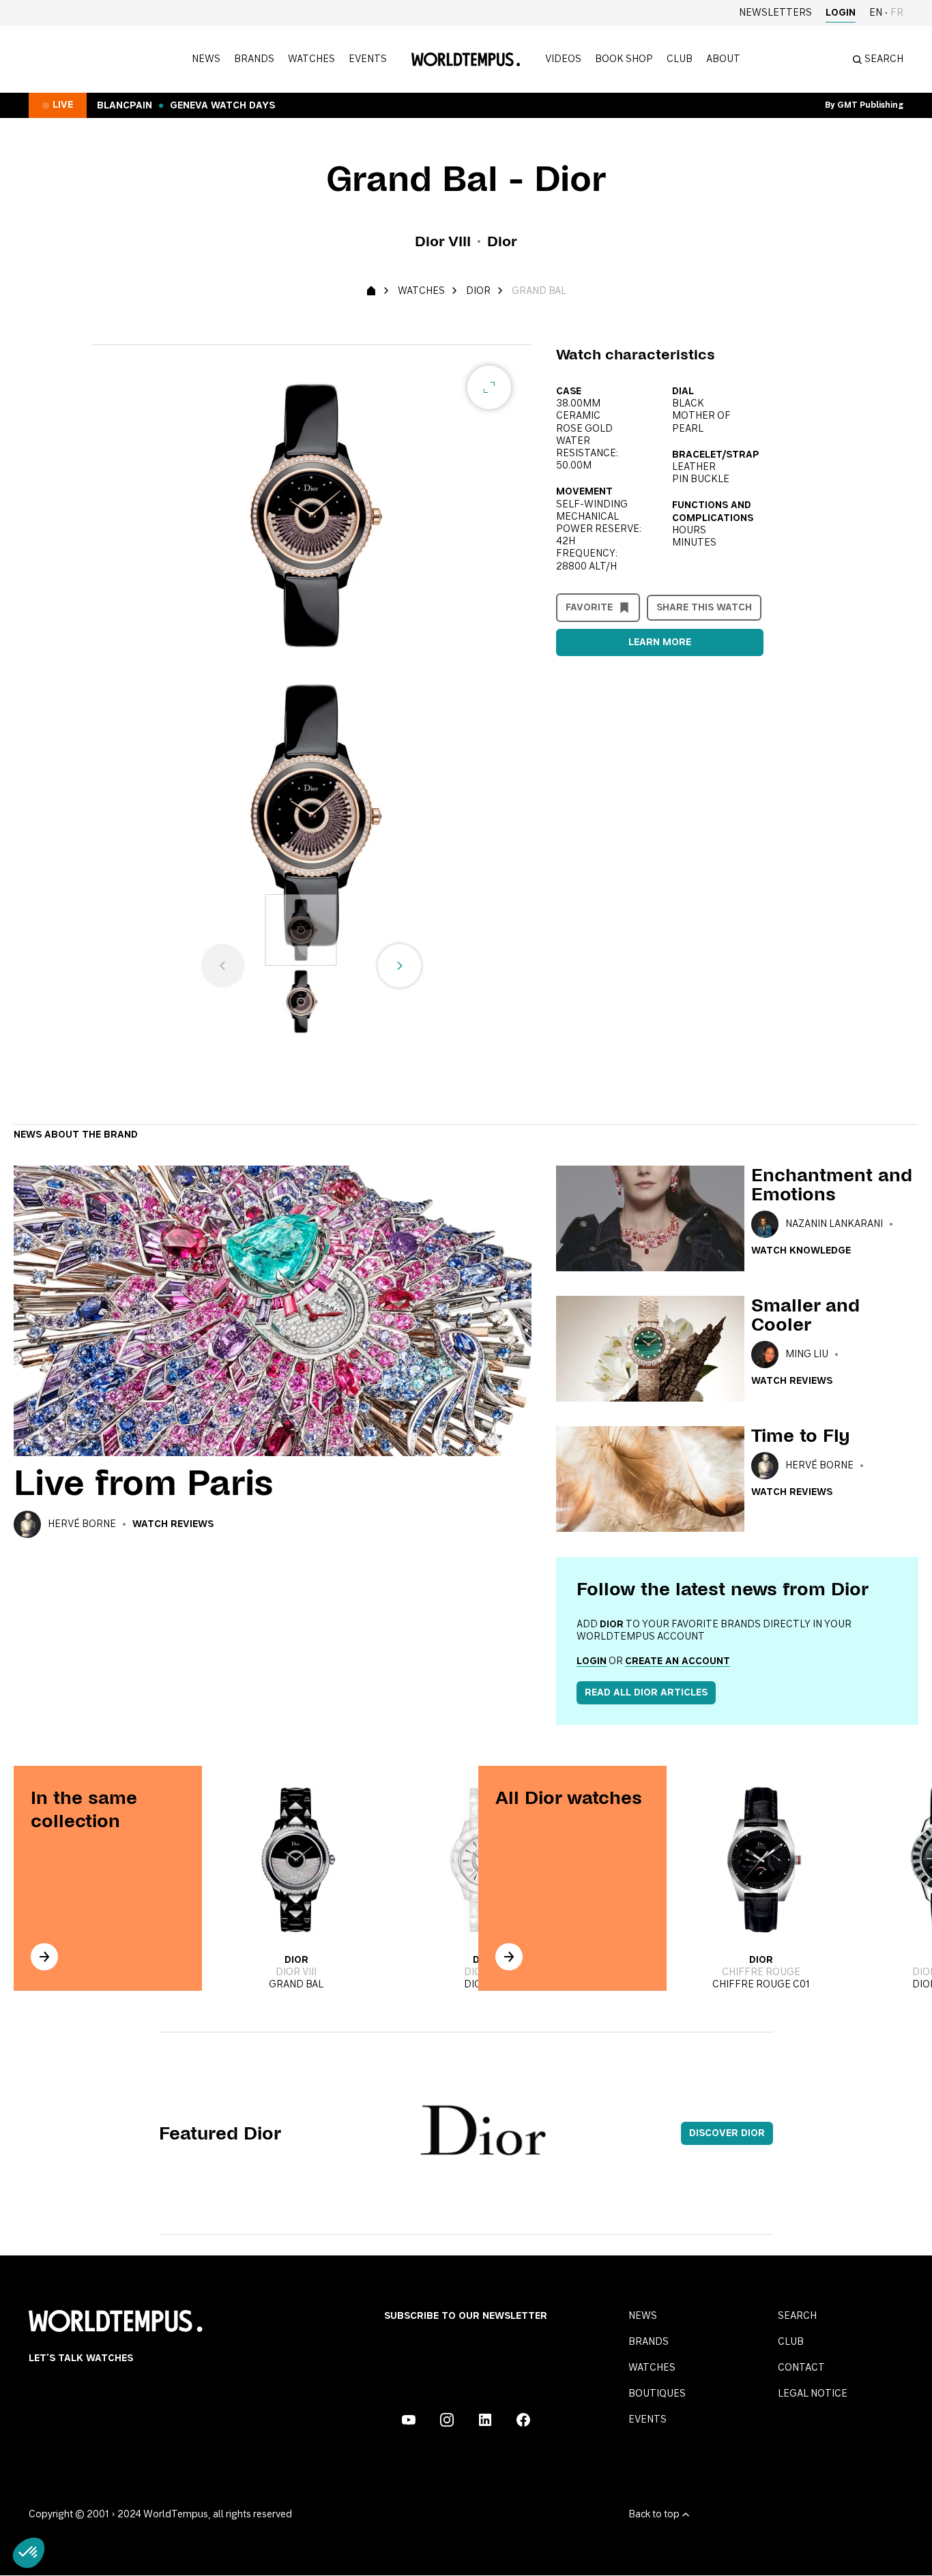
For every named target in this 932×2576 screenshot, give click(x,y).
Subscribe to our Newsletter (466, 2316)
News (206, 59)
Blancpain (125, 106)
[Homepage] (466, 59)
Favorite (589, 608)
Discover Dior (727, 2133)
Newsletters (775, 13)
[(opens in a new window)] (409, 2420)
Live (63, 105)
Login (841, 13)
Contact (801, 2368)
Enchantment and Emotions (832, 1185)
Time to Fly (801, 1436)
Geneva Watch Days (222, 106)
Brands (254, 59)
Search (797, 2316)
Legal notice (813, 2394)
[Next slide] (400, 966)
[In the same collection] (44, 1957)
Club (680, 59)
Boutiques (657, 2394)
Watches (311, 59)
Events (368, 59)
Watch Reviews (173, 1524)
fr (897, 13)
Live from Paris (144, 1483)
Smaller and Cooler (805, 1315)
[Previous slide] (223, 966)
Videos (563, 59)
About (723, 59)
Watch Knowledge (801, 1251)
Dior (478, 291)
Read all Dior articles (646, 1693)
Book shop (624, 59)
